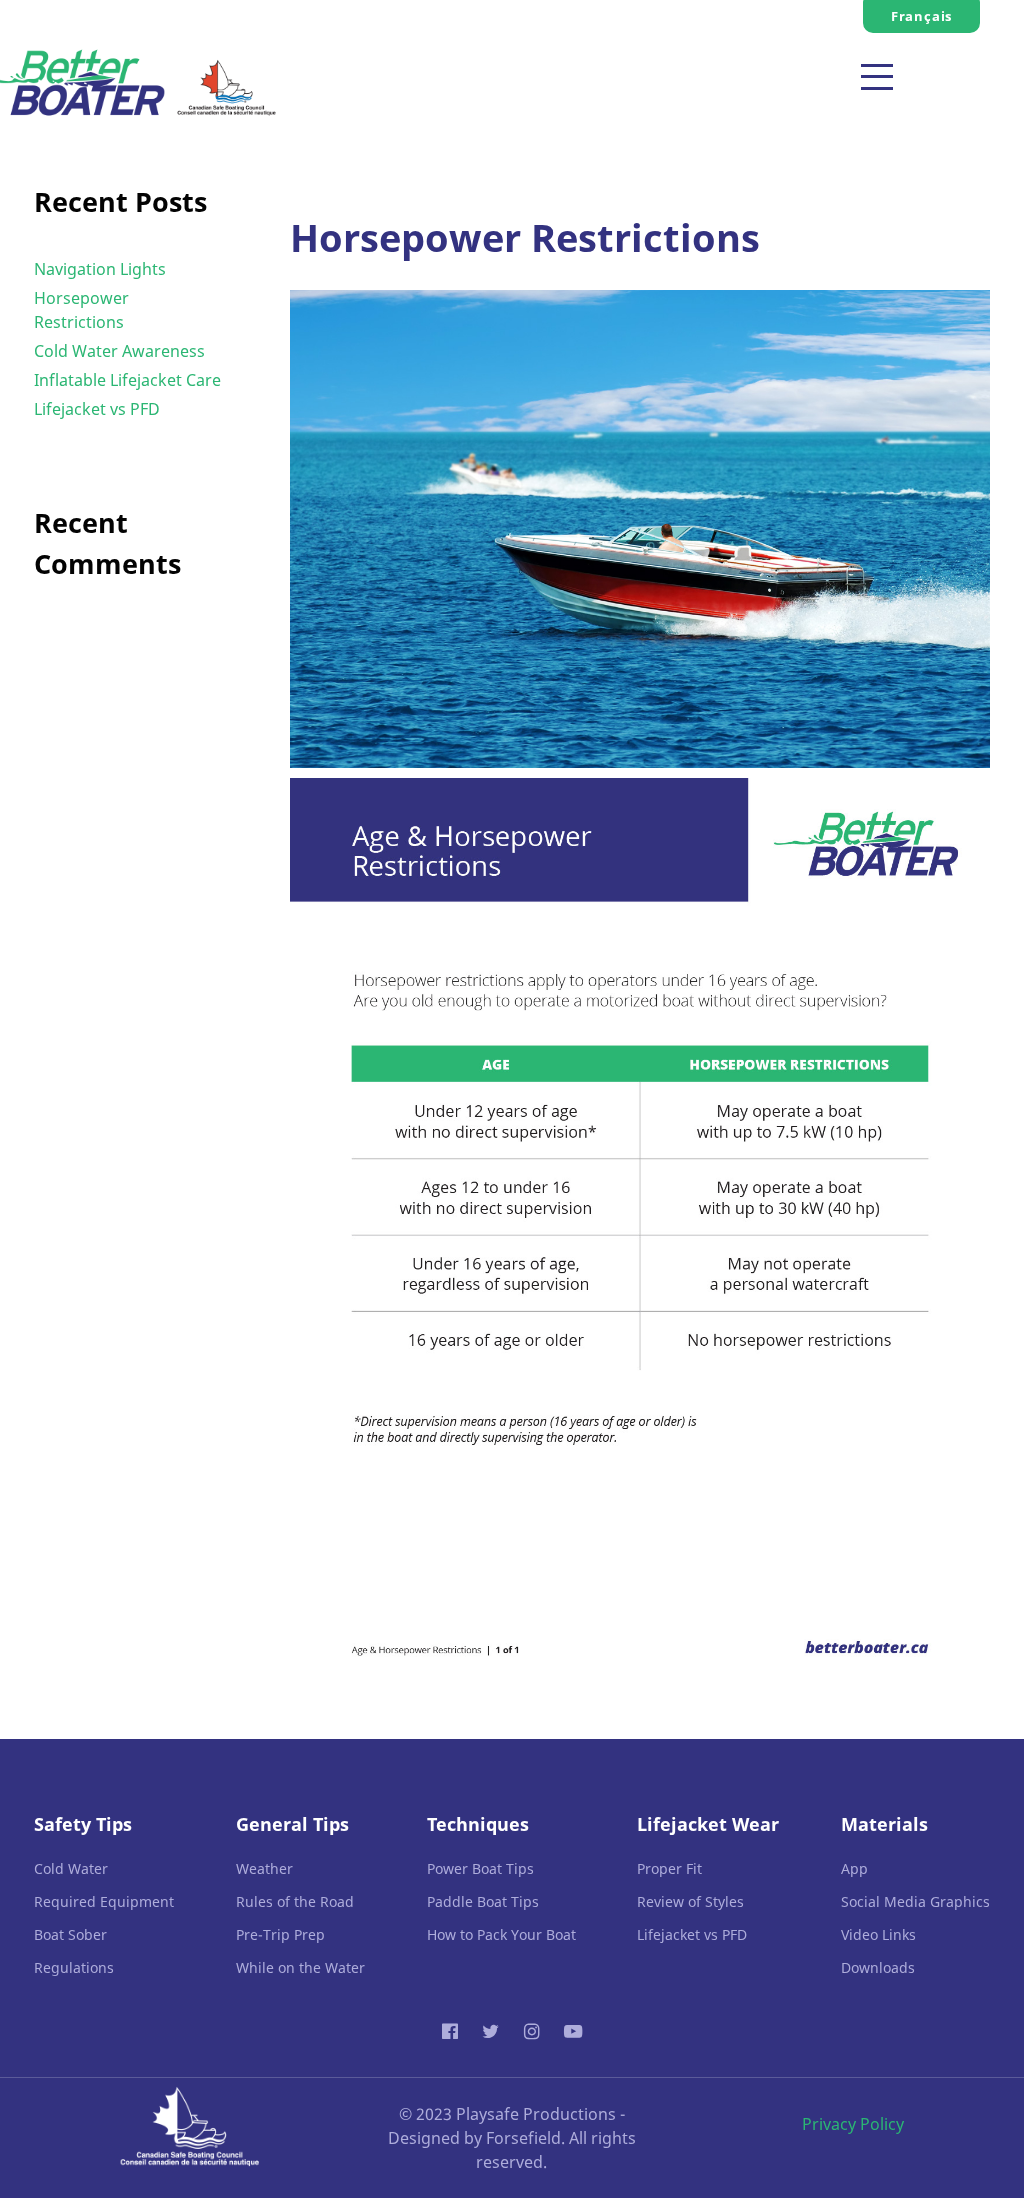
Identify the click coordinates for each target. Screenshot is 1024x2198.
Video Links (878, 1934)
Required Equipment (104, 1901)
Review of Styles (690, 1901)
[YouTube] (572, 2030)
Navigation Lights (100, 269)
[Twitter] (493, 2030)
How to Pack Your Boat (501, 1934)
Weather (264, 1868)
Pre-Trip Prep (280, 1934)
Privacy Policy (853, 2124)
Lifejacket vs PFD (97, 409)
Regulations (74, 1967)
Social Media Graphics (915, 1901)
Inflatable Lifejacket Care (127, 380)
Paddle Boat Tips (483, 1901)
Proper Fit (669, 1868)
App (854, 1868)
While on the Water (300, 1967)
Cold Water (71, 1868)
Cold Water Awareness (119, 351)
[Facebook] (453, 2030)
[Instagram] (534, 2030)
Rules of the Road (295, 1901)
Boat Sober (70, 1934)
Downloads (878, 1967)
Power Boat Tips (480, 1868)
